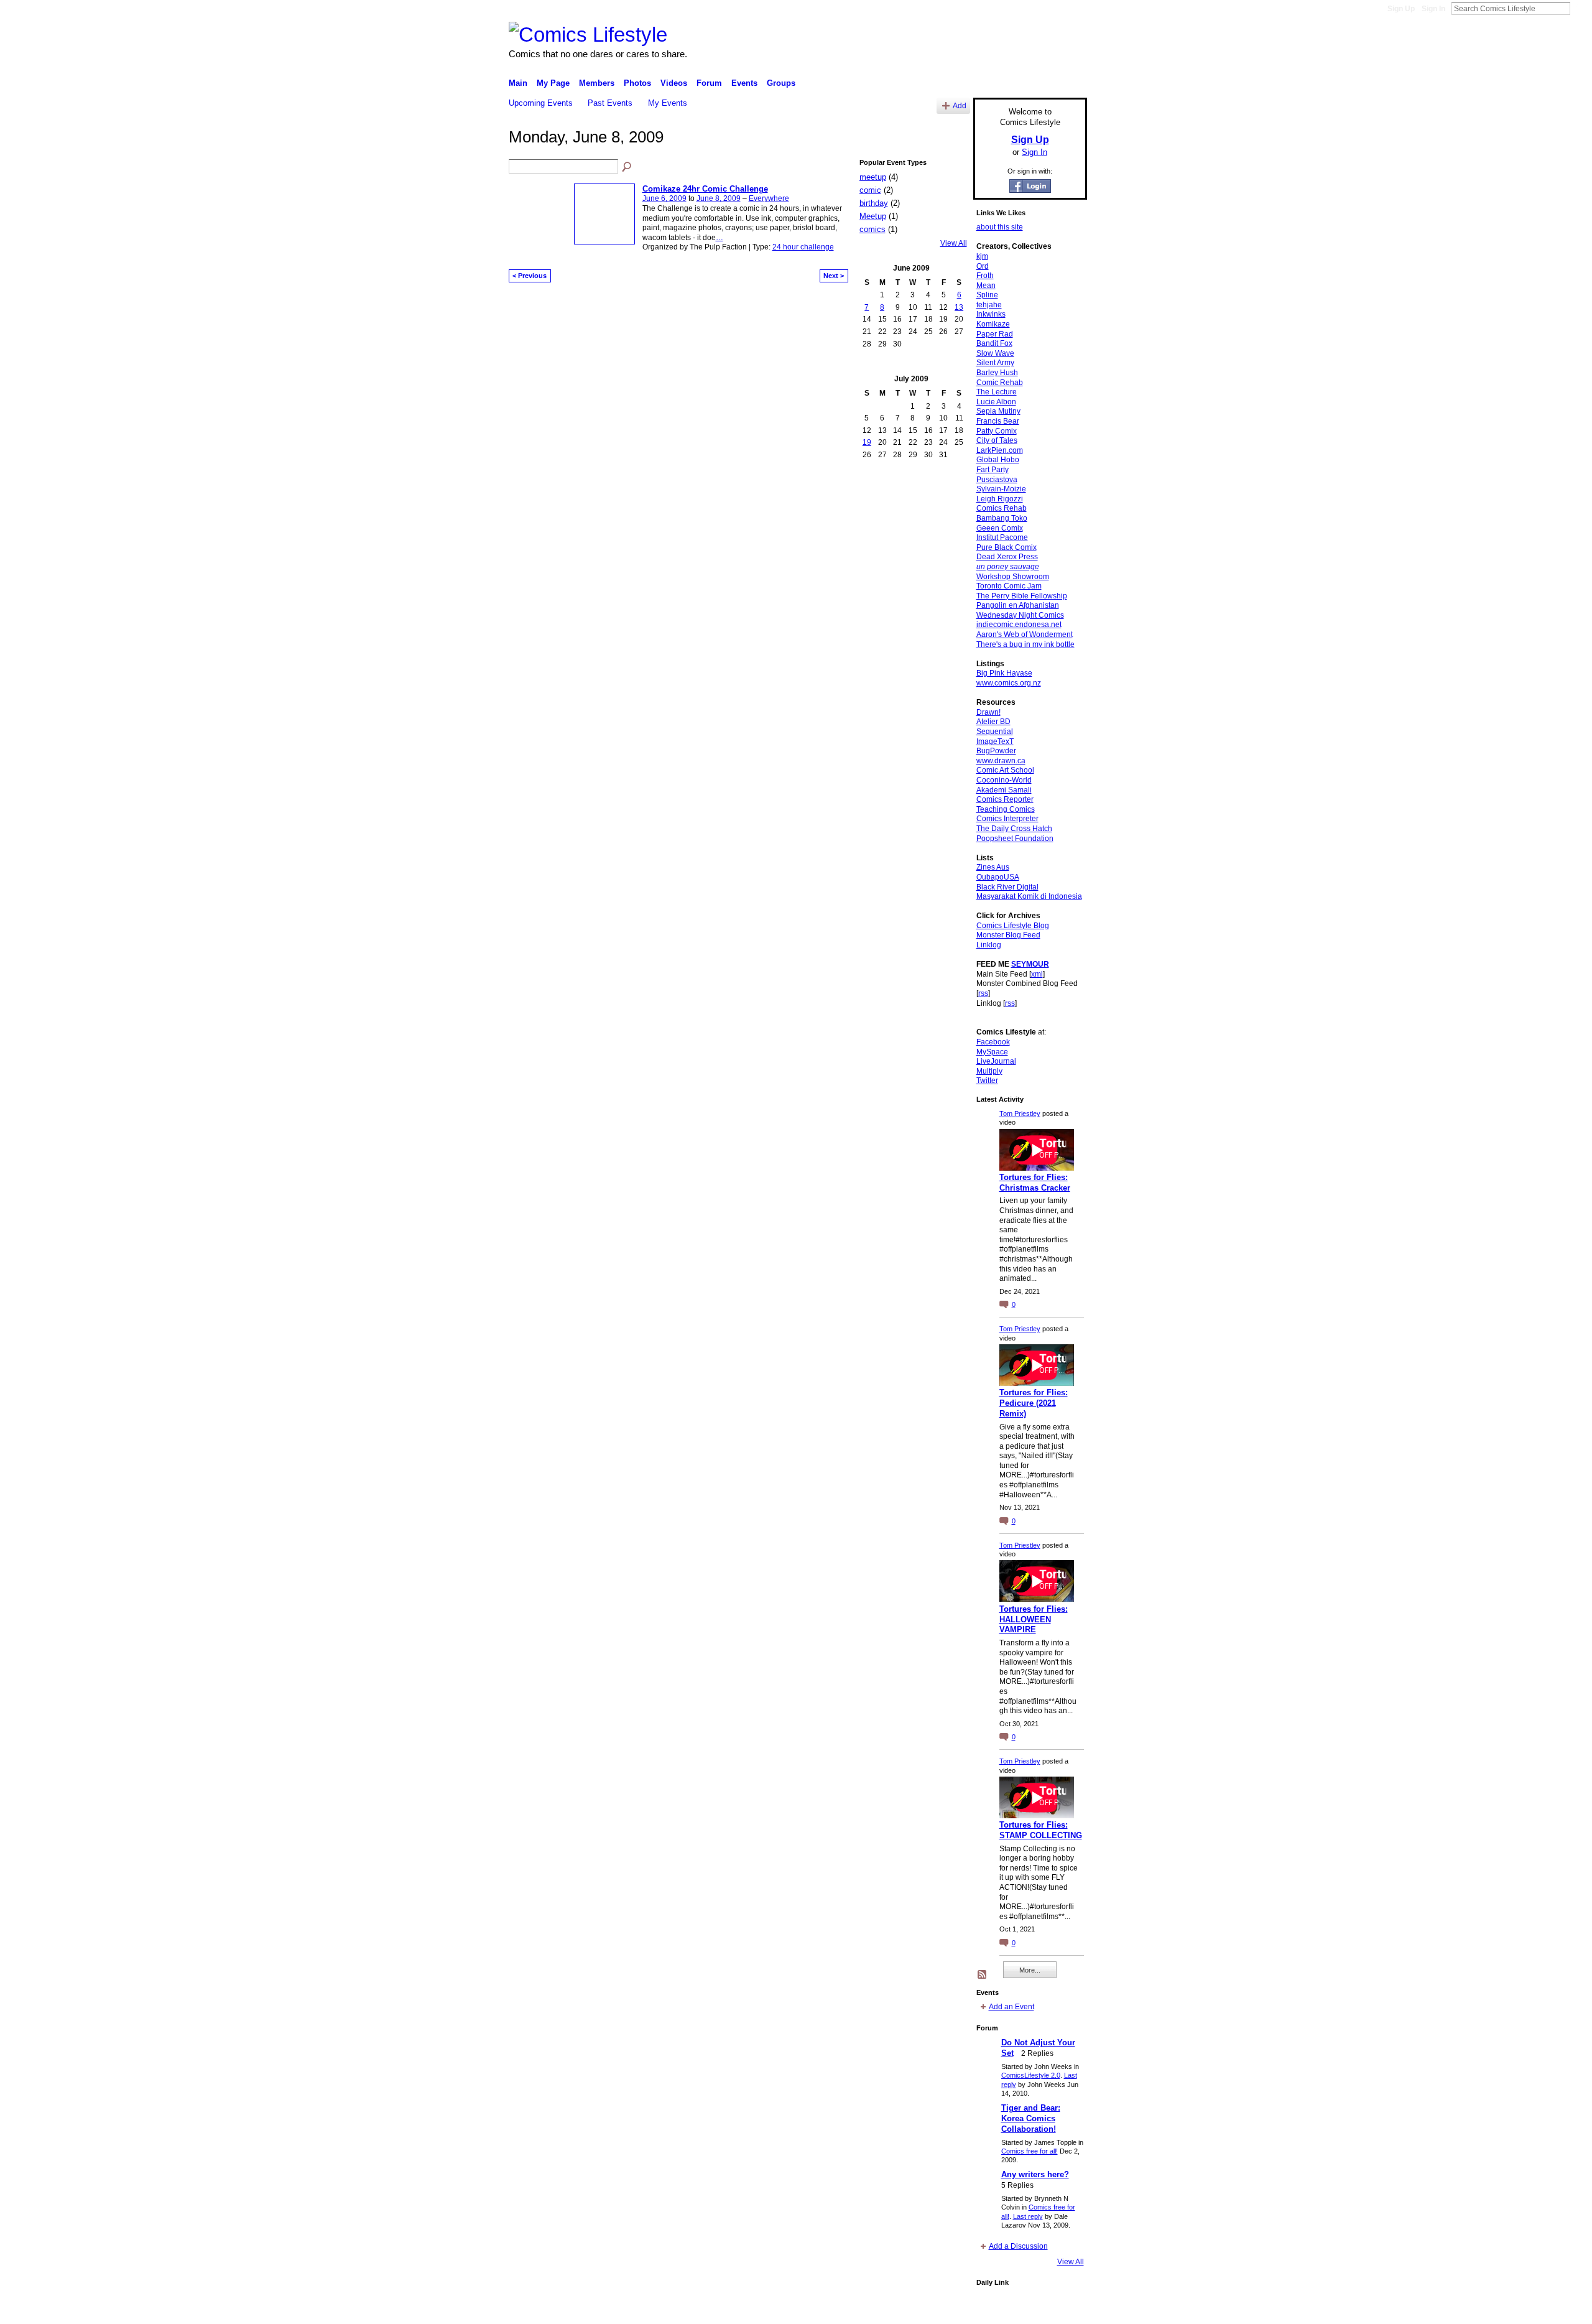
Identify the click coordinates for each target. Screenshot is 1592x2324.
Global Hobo (998, 460)
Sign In (1433, 9)
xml (1037, 974)
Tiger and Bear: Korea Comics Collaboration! (1031, 2118)
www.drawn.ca (1001, 761)
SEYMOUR (1030, 964)
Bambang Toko (1002, 518)
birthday (874, 203)
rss (983, 993)
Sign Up (1401, 9)
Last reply (1028, 2216)
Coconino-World (1004, 780)
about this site (1000, 227)
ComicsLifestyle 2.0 (1031, 2075)
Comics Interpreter (1007, 819)
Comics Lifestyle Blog (1013, 926)
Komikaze (993, 324)
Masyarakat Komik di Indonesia (1029, 896)
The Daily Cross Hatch (1014, 829)
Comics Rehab (1002, 508)
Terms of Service (1059, 2310)
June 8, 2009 (719, 198)
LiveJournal (996, 1061)
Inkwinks (991, 314)
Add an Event (1011, 2007)
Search (1580, 8)
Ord (983, 266)
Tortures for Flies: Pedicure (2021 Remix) (1034, 1403)
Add (960, 105)
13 (959, 307)
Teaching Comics (1006, 809)
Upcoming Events (541, 103)
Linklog (989, 945)
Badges (946, 2310)
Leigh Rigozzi (1000, 499)
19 (867, 442)
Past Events (610, 103)
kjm (982, 256)
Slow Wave (995, 353)
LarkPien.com (1000, 450)
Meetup (873, 216)
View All (954, 243)
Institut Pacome (1002, 537)
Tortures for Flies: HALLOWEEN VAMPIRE (1034, 1620)
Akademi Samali (1004, 790)
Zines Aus (993, 867)
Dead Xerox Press (1007, 557)
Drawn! (988, 712)
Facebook (993, 1042)
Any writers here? (1035, 2174)
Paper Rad (995, 334)
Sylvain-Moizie (1001, 489)
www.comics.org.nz (1009, 683)
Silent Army (995, 363)
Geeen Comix (1000, 528)
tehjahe (989, 305)
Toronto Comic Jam (1009, 586)
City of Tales (997, 440)
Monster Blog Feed (1008, 935)
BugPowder (996, 751)
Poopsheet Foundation (1015, 839)
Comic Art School (1005, 770)
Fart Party (993, 470)
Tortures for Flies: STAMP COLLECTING (1041, 1830)
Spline (987, 295)
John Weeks (596, 2310)
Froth (985, 276)
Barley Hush (997, 373)
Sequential (995, 732)
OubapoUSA (998, 877)
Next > (834, 276)
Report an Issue (995, 2310)
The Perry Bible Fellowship (1022, 596)
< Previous (530, 276)
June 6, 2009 (664, 198)
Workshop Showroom (1013, 577)
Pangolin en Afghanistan (1018, 605)
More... (1030, 1970)
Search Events (627, 167)
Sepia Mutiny (998, 411)
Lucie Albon (996, 402)
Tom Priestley (1020, 1113)
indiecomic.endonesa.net (1019, 625)
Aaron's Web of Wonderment (1025, 634)
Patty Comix (997, 431)
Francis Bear (998, 421)
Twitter (987, 1081)
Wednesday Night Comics (1020, 615)
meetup (873, 177)
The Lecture (997, 392)
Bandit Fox (994, 343)
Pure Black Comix (1007, 547)
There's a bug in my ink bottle (1025, 644)
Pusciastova (997, 480)
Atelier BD (993, 722)
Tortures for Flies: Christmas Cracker (1035, 1183)
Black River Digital (1007, 887)
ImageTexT (995, 741)
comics (872, 229)
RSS (983, 1975)
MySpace (992, 1052)
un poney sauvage (1008, 567)
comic (870, 190)
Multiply (989, 1071)
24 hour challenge (803, 247)
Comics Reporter (1005, 799)
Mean (986, 286)
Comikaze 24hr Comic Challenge (705, 189)
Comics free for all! (1030, 2151)
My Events (668, 103)
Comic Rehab (1000, 383)
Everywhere (769, 198)
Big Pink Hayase (1004, 673)
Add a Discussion (1018, 2246)
